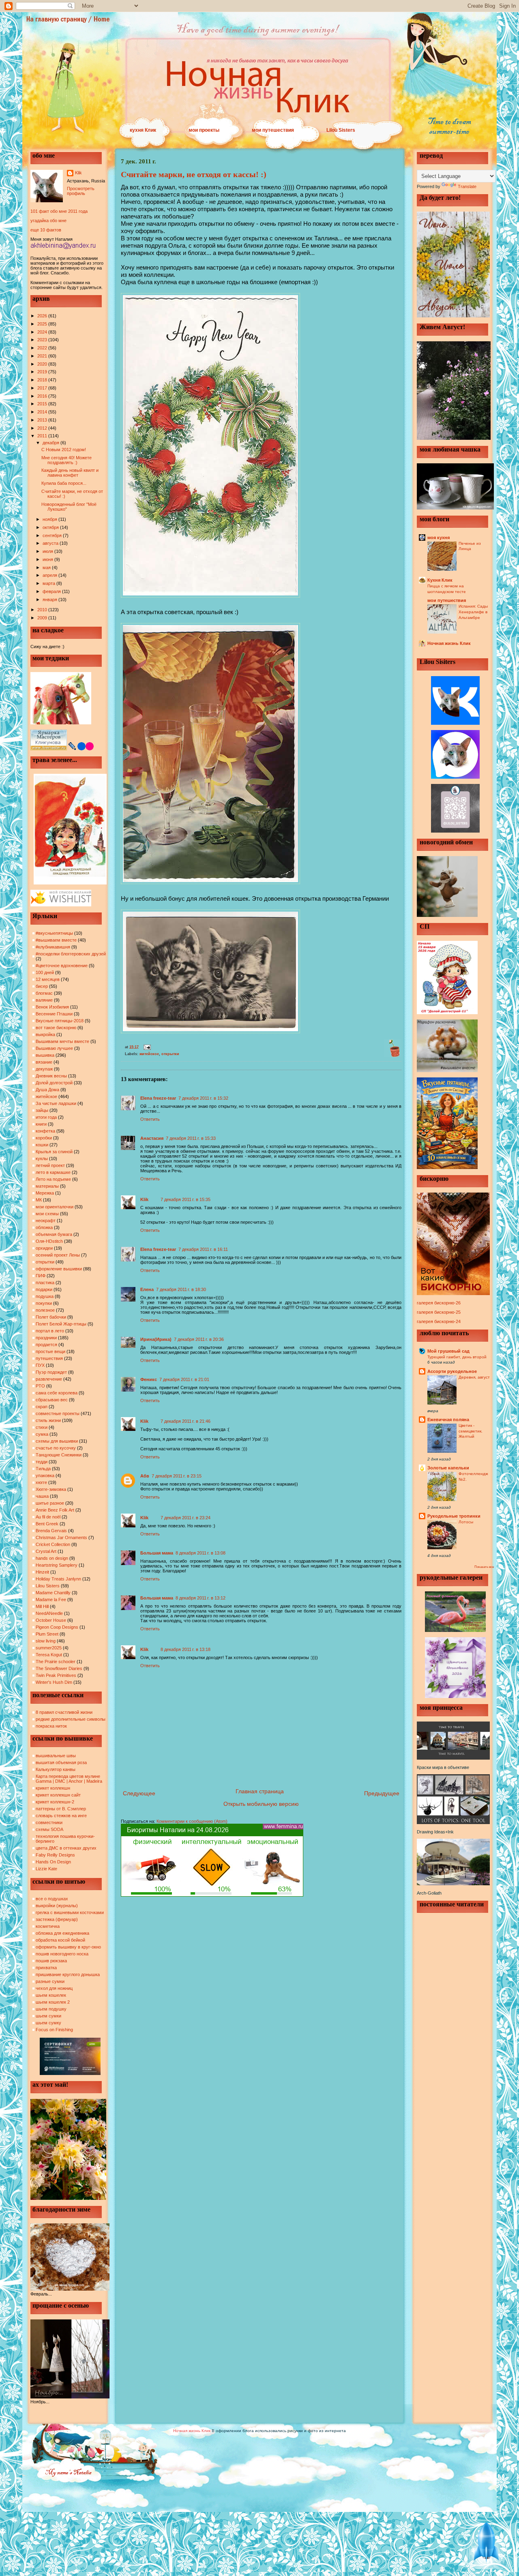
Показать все (484, 1567)
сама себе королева (57, 1393)
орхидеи (44, 1248)
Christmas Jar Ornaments (61, 1537)
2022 (43, 348)
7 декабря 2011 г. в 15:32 (203, 1098)
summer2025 (49, 1648)
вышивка (45, 1055)
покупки (44, 1303)
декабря (51, 443)
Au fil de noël (48, 1517)
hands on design (52, 1558)
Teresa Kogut (49, 1655)
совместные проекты (58, 1413)
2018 (43, 380)
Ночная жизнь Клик (449, 643)
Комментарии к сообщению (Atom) (192, 1821)
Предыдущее (382, 1793)
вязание (44, 1062)
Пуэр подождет (51, 1372)
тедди (42, 1462)
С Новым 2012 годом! (64, 450)
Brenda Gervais (51, 1531)
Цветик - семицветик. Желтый (471, 1431)
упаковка (45, 1475)
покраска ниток (51, 1726)
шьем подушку (51, 2009)
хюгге (41, 1482)
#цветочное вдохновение (62, 966)
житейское (46, 1096)
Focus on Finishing (54, 2030)
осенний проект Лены (58, 1255)
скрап (42, 1407)
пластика (45, 1283)
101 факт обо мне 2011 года (59, 211)
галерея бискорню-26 (439, 1303)
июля (48, 551)
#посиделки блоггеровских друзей (71, 954)
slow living (46, 1641)
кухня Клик (143, 130)
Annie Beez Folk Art (55, 1510)
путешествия (49, 1358)
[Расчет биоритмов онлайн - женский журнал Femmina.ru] (212, 1895)
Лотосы (466, 1522)
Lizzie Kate (46, 1869)
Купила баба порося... (64, 483)
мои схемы (47, 1214)
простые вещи (50, 1351)
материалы (47, 1186)
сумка (42, 1434)
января (50, 600)
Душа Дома (47, 1090)
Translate (467, 186)
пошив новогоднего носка (62, 1954)
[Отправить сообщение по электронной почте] (146, 1047)
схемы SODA (49, 1829)
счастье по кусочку (56, 1448)
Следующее (139, 1793)
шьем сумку (48, 2023)
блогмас (44, 993)
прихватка (46, 1968)
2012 (43, 428)
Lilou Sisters (341, 130)
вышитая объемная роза (61, 1762)
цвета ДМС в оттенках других (66, 1848)
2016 (43, 396)
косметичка (48, 1926)
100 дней (45, 972)
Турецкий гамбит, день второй (457, 1357)
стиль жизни (48, 1420)
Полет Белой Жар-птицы (61, 1324)
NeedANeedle (49, 1613)
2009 (43, 618)
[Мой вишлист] (61, 905)
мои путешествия (273, 130)
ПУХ (40, 1365)
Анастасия (152, 1138)
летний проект (50, 1165)
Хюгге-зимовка (51, 1489)
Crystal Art (46, 1551)
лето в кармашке (53, 1172)
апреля (50, 575)
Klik (78, 173)
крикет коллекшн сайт (58, 1795)
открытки (45, 1262)
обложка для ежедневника (62, 1933)
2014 (43, 412)
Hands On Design (53, 1862)
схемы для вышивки (57, 1441)
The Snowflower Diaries (59, 1668)
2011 (43, 436)
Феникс (149, 1379)
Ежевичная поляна (448, 1420)
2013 (43, 420)
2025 (43, 324)
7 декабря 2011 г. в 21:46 (186, 1421)
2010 (43, 610)
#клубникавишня (53, 947)
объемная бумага (54, 1234)
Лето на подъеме (53, 1179)
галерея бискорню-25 (439, 1312)
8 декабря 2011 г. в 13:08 (201, 1553)
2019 (43, 372)
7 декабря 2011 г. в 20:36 (199, 1339)
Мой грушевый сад (448, 1351)
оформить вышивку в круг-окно (68, 1947)
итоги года (46, 1117)
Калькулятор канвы (56, 1769)
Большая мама (157, 1553)
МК (39, 1200)
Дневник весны (51, 1076)
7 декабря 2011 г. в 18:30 (181, 1289)
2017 (43, 388)
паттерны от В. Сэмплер (61, 1809)
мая (47, 567)
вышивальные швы (56, 1756)
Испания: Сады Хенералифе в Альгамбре (473, 612)
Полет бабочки (51, 1317)
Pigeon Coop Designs (57, 1627)
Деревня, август (474, 1377)
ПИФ (41, 1276)
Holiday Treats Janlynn (58, 1579)
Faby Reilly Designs (55, 1855)
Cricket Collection (53, 1544)
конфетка (45, 1131)
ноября (50, 519)
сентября (53, 535)
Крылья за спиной (54, 1152)
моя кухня (439, 537)
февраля (52, 591)
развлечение (49, 1379)
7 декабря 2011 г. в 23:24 (186, 1518)
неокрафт (46, 1221)
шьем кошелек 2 (53, 2002)
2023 (43, 340)
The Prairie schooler (56, 1662)
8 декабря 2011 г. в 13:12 (201, 1598)
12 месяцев (48, 979)
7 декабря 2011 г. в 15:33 (191, 1138)
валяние (44, 1000)
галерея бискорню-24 (439, 1321)
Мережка (45, 1193)
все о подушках (52, 1899)
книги (41, 1124)
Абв (145, 1476)
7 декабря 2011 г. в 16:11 (203, 1249)
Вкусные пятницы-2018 (60, 1021)
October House (51, 1620)
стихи (42, 1427)
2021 (43, 356)
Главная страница (260, 1791)
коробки (44, 1138)
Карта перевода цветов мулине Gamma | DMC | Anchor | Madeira (69, 1779)
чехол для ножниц (54, 1988)
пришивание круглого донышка (68, 1974)
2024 (43, 332)
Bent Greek (47, 1524)
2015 (43, 404)
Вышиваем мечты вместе (62, 1041)
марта (49, 583)
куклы (42, 1158)
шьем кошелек (51, 1995)
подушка (45, 1296)
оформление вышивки (59, 1269)
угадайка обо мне (48, 221)
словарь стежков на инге (61, 1816)
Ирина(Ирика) (156, 1339)
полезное (45, 1310)
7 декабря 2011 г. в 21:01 (184, 1379)
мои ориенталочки (55, 1207)
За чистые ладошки (56, 1103)
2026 (43, 316)
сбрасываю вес (52, 1400)
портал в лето (50, 1331)
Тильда (43, 1469)
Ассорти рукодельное (452, 1371)
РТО (40, 1386)
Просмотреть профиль (81, 191)
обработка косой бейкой (60, 1940)
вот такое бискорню (56, 1028)
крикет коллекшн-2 (55, 1802)
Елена (147, 1289)
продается (46, 1345)
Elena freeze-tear (158, 1098)
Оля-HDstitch (49, 1241)
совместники (49, 1822)
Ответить (150, 1119)
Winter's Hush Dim (54, 1682)
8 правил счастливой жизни (64, 1712)
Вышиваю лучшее (54, 1048)
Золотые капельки (448, 1468)
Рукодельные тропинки (454, 1516)
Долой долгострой (54, 1083)
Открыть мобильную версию (261, 1804)
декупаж (44, 1069)
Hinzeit (42, 1572)
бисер (42, 986)
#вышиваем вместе (56, 940)
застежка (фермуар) (57, 1919)
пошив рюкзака (51, 1961)
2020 (43, 364)
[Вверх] (487, 2544)
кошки (42, 1145)
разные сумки (50, 1981)
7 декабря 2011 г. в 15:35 (186, 1199)
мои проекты (204, 130)
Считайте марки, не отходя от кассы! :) (194, 174)
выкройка (45, 1034)
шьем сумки (48, 2016)
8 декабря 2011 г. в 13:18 (186, 1649)
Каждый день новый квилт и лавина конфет (70, 473)
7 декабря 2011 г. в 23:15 (177, 1476)
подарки (44, 1289)
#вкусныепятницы (54, 933)
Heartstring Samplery (57, 1565)
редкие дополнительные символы (71, 1719)
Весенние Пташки (54, 1014)
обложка (44, 1227)
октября (51, 527)
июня (48, 559)
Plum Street (47, 1634)
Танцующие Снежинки (59, 1455)
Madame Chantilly (53, 1593)
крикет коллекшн (53, 1788)
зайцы (42, 1110)
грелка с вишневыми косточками (70, 1912)
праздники (46, 1338)
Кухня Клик (440, 580)
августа (51, 543)
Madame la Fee (51, 1600)
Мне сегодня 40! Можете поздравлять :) (66, 460)
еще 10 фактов (46, 230)
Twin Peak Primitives (56, 1675)
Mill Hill (42, 1606)
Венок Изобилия (52, 1007)
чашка (42, 1496)
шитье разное (50, 1503)
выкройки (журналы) (57, 1906)
